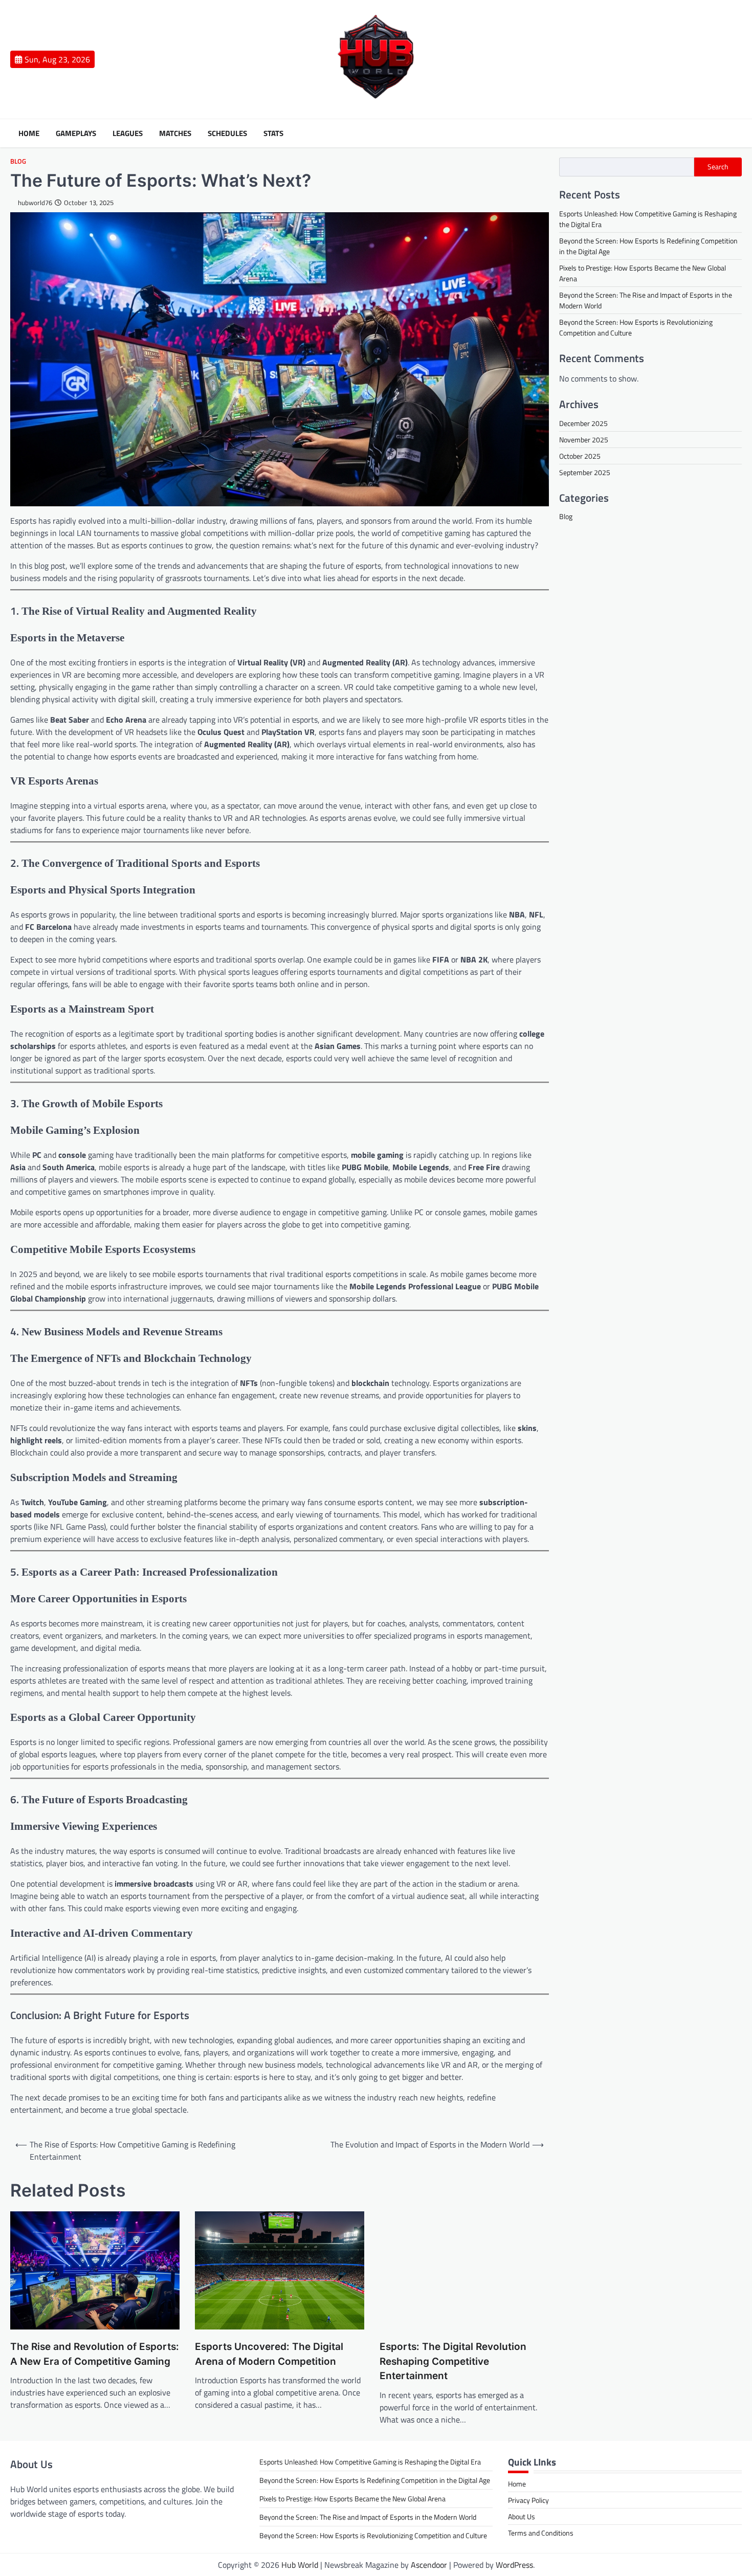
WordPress (514, 2565)
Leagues (128, 133)
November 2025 (584, 439)
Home (29, 133)
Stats (273, 133)
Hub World (300, 2565)
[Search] (734, 133)
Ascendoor (429, 2565)
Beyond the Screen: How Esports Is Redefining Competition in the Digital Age (375, 2480)
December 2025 (583, 423)
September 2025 (585, 472)
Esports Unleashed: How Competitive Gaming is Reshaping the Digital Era (370, 2462)
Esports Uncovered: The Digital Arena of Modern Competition (269, 2354)
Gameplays (76, 133)
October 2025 (580, 455)
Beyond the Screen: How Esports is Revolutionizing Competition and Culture (373, 2535)
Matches (175, 133)
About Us (522, 2516)
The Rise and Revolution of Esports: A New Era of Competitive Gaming (95, 2354)
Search (718, 167)
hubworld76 (35, 203)
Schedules (227, 133)
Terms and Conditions (541, 2533)
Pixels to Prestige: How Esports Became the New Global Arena (352, 2499)
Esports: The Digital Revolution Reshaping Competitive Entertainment (453, 2361)
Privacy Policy (528, 2500)
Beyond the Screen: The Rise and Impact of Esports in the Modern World (368, 2517)
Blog (18, 161)
